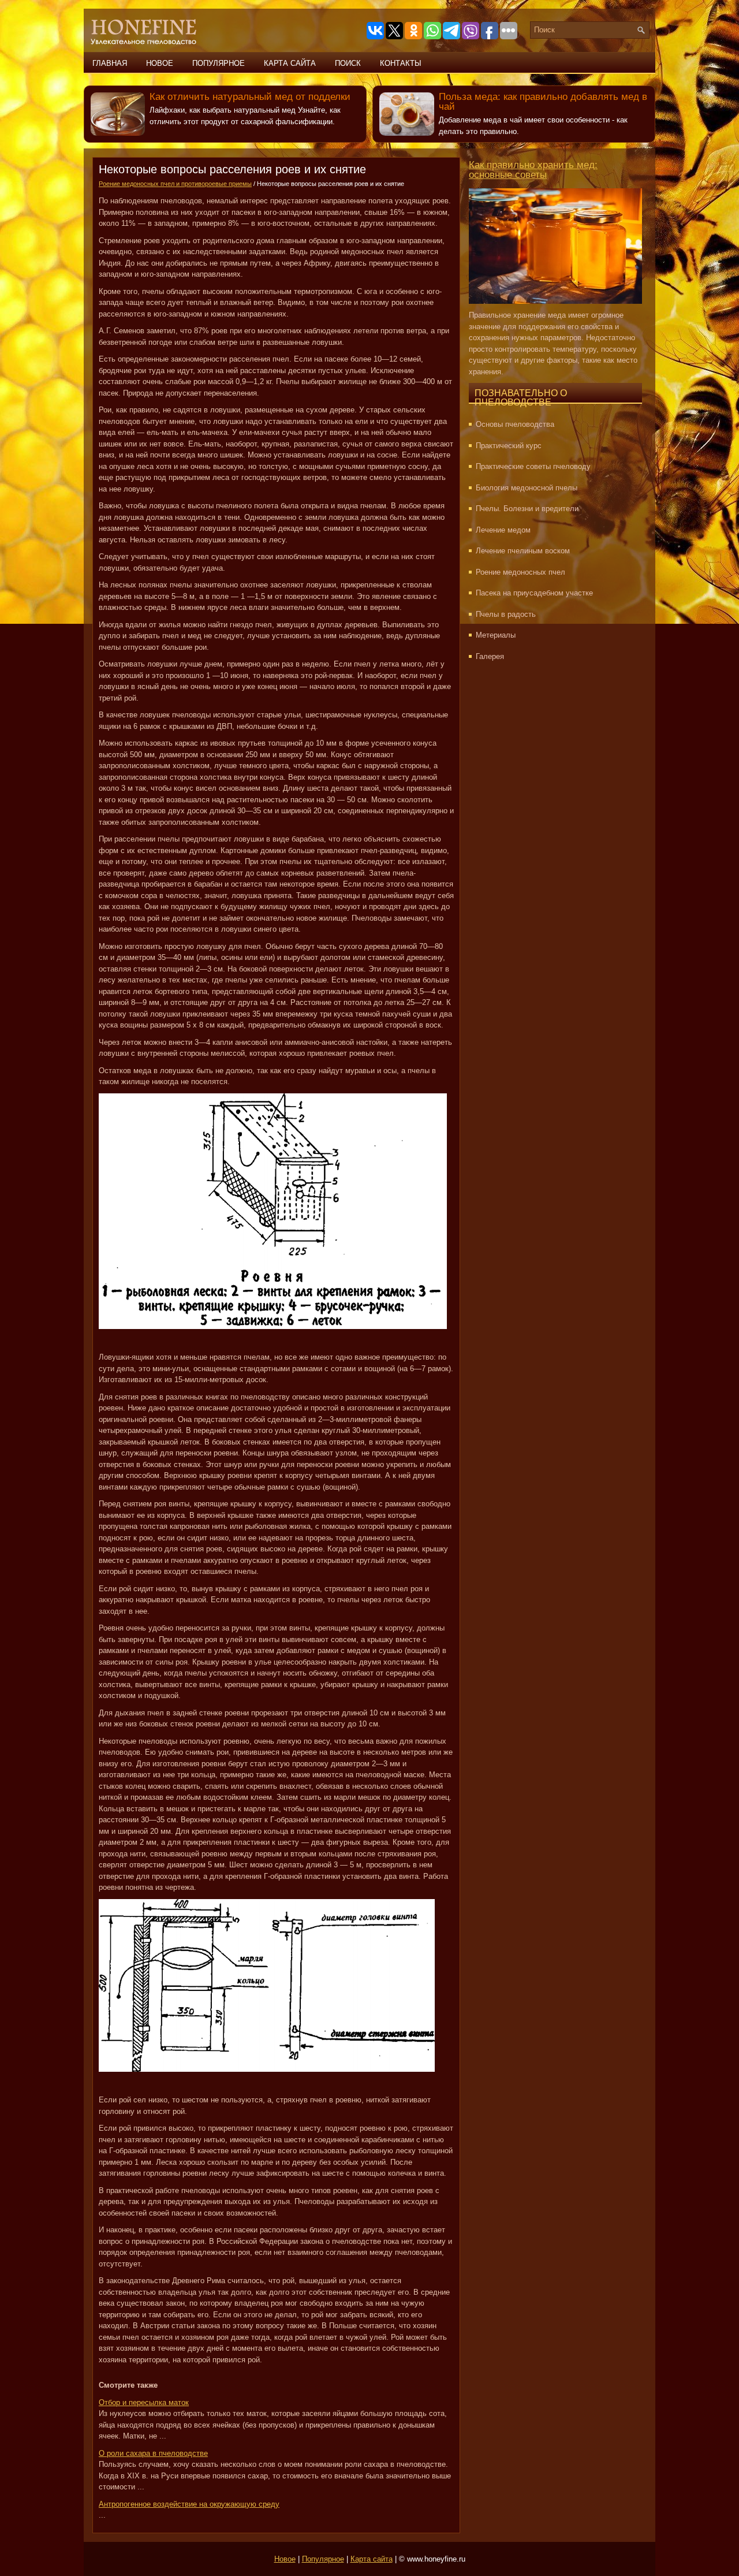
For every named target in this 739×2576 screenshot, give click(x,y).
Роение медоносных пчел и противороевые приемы (175, 184)
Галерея (490, 656)
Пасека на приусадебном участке (534, 593)
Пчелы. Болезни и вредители (527, 509)
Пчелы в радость (506, 614)
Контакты (401, 63)
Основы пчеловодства (515, 424)
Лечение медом (503, 530)
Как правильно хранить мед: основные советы (533, 170)
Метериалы (496, 635)
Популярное (219, 63)
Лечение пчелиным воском (523, 551)
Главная (110, 63)
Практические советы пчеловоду (533, 466)
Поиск (348, 63)
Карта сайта (290, 63)
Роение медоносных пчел (520, 572)
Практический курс (509, 446)
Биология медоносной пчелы (527, 488)
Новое (160, 63)
